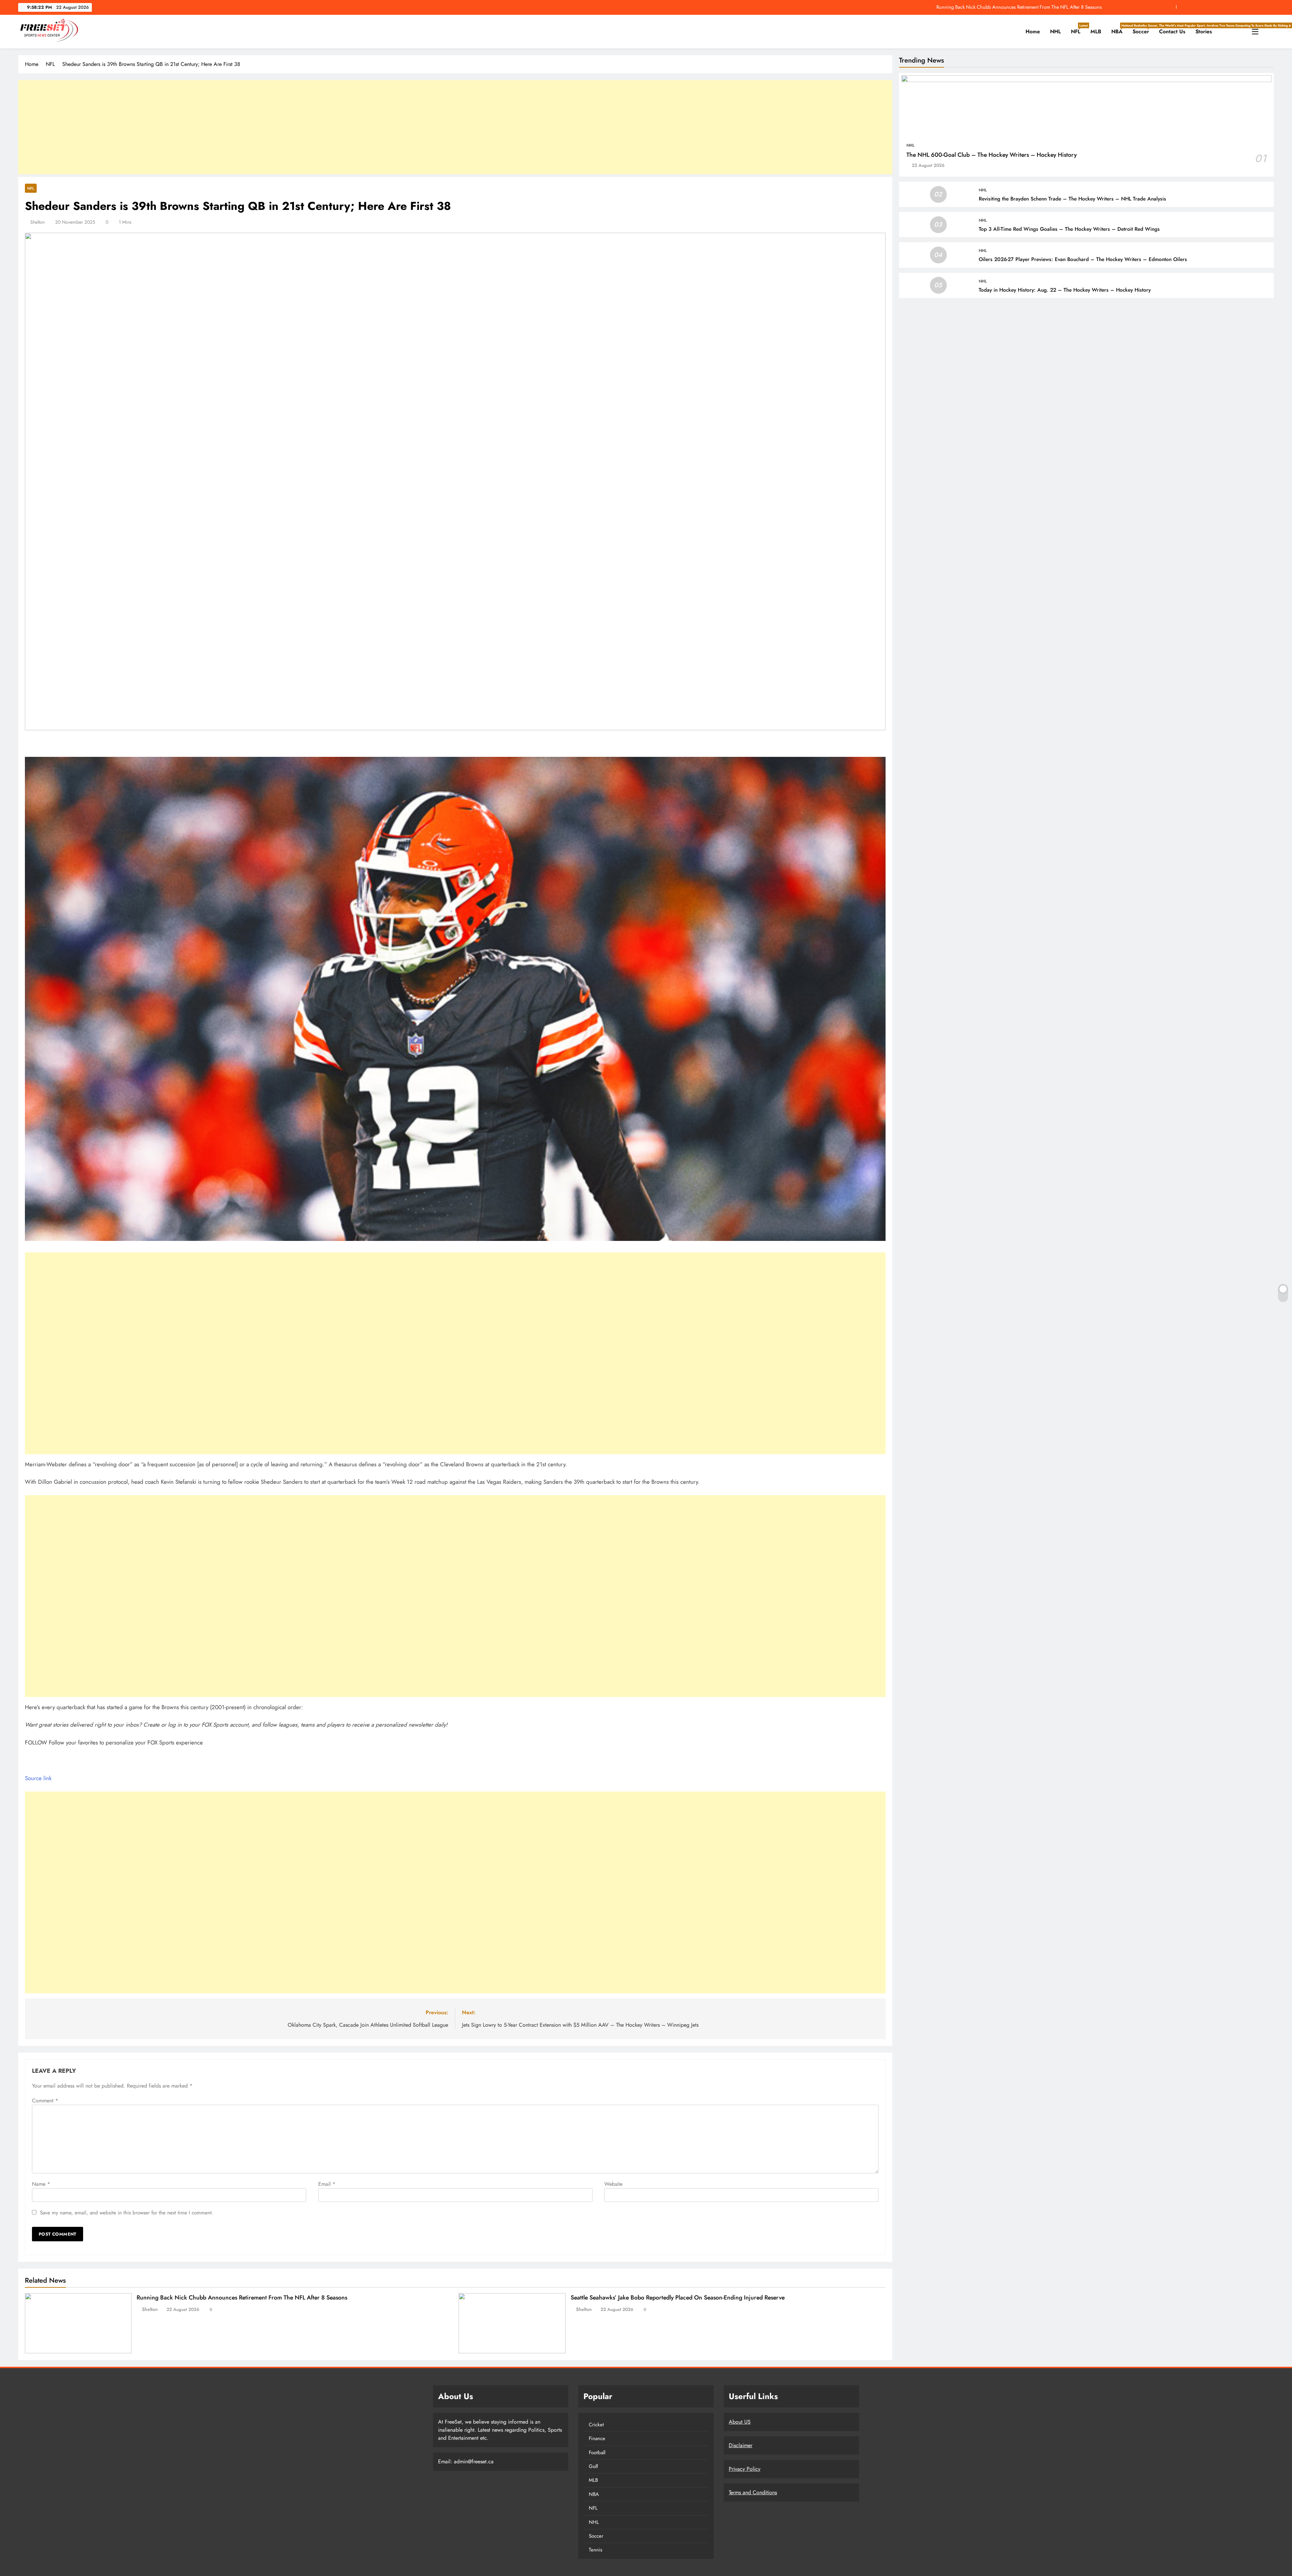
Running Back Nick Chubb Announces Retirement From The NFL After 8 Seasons (1019, 7)
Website (613, 2184)
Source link (38, 1778)
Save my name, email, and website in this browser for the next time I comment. (127, 2213)
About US (740, 2422)
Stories (1204, 31)
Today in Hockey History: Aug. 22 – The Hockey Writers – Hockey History (1065, 290)
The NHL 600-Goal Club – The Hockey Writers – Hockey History (992, 155)
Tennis (596, 2550)
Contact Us (1172, 31)
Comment (45, 2101)
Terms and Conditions (753, 2492)
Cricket (596, 2425)
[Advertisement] (455, 127)
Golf (593, 2466)
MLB (1096, 31)
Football (597, 2453)
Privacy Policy (745, 2469)
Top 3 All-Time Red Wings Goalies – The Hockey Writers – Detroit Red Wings (1069, 229)
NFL (1078, 29)
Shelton (38, 222)
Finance (597, 2438)
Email (327, 2184)
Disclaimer (741, 2445)
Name (41, 2184)
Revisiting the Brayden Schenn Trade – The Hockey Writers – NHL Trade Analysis (1072, 199)
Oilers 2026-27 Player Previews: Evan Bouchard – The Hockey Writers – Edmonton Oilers (1083, 259)
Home (1033, 31)
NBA (1119, 29)
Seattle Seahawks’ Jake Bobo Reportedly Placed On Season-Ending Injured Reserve (678, 2297)
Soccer (1143, 29)
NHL (1055, 31)
